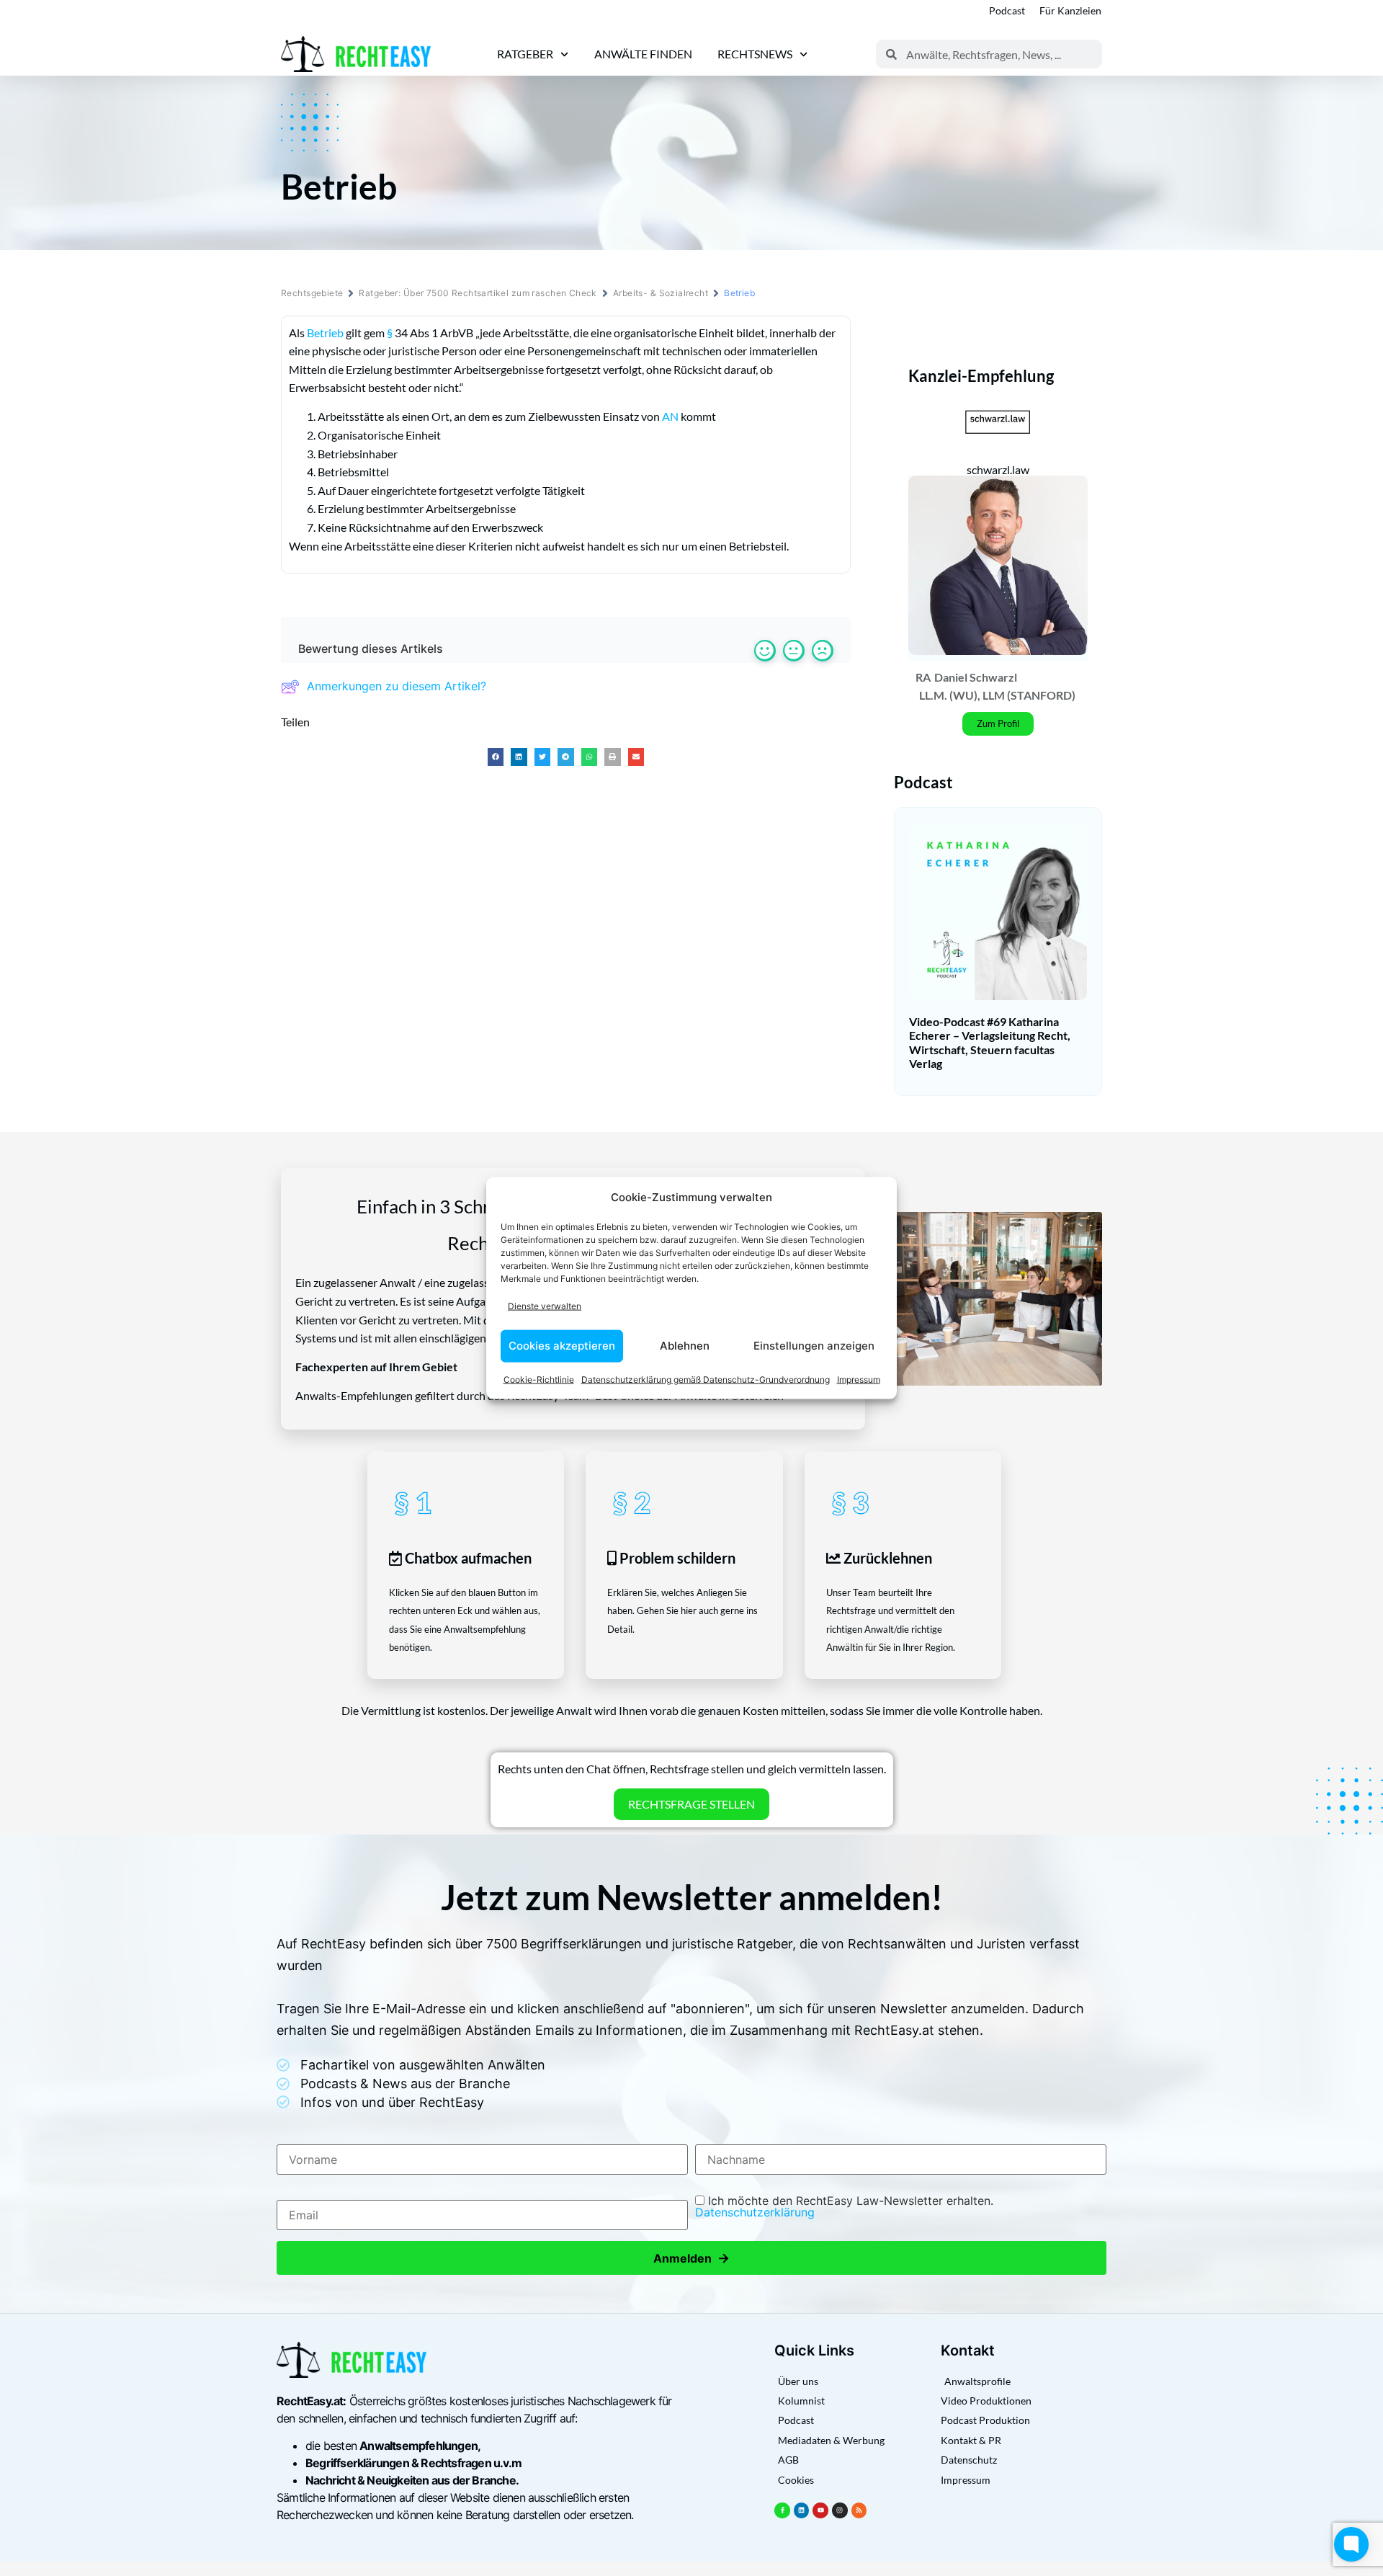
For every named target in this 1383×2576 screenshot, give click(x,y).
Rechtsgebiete (312, 293)
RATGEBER (525, 54)
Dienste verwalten (545, 1306)
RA (923, 677)
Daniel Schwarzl (976, 677)
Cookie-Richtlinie (539, 1379)
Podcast (1007, 10)
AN (670, 416)
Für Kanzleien (1070, 10)
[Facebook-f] (782, 2510)
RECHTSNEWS (755, 54)
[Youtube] (820, 2510)
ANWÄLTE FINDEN (643, 54)
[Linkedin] (802, 2510)
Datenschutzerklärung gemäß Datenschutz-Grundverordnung (706, 1379)
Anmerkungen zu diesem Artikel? (397, 686)
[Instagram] (840, 2510)
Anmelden (691, 2258)
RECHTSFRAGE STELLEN (691, 1804)
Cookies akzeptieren (562, 1346)
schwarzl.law (998, 469)
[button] (496, 757)
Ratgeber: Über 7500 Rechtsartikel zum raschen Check (478, 293)
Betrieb (325, 333)
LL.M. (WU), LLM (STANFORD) (997, 695)
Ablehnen (685, 1346)
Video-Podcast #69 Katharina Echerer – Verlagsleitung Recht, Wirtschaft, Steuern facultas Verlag (990, 1042)
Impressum (859, 1379)
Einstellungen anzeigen (814, 1346)
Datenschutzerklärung (755, 2212)
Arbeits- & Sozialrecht (661, 293)
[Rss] (859, 2510)
